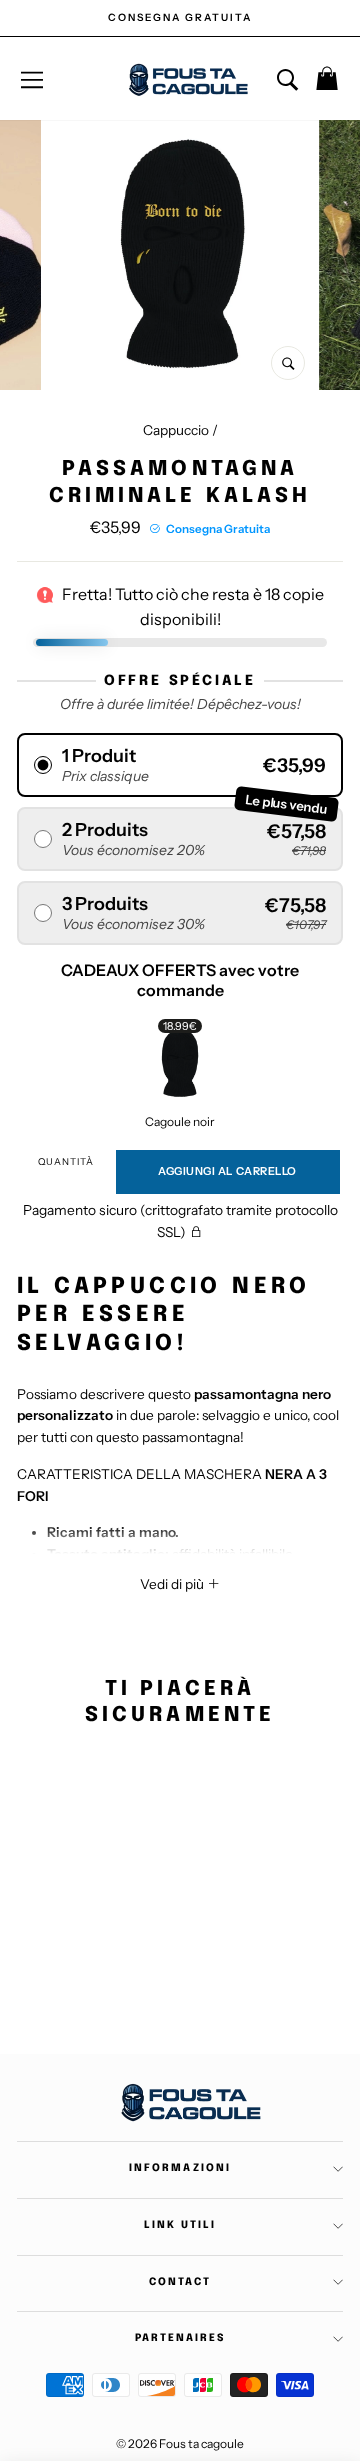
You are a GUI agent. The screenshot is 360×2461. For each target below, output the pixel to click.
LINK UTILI (180, 2225)
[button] (180, 765)
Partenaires (180, 2338)
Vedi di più (173, 1584)
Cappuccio (176, 430)
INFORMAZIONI (179, 2168)
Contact (180, 2282)
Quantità (66, 1161)
